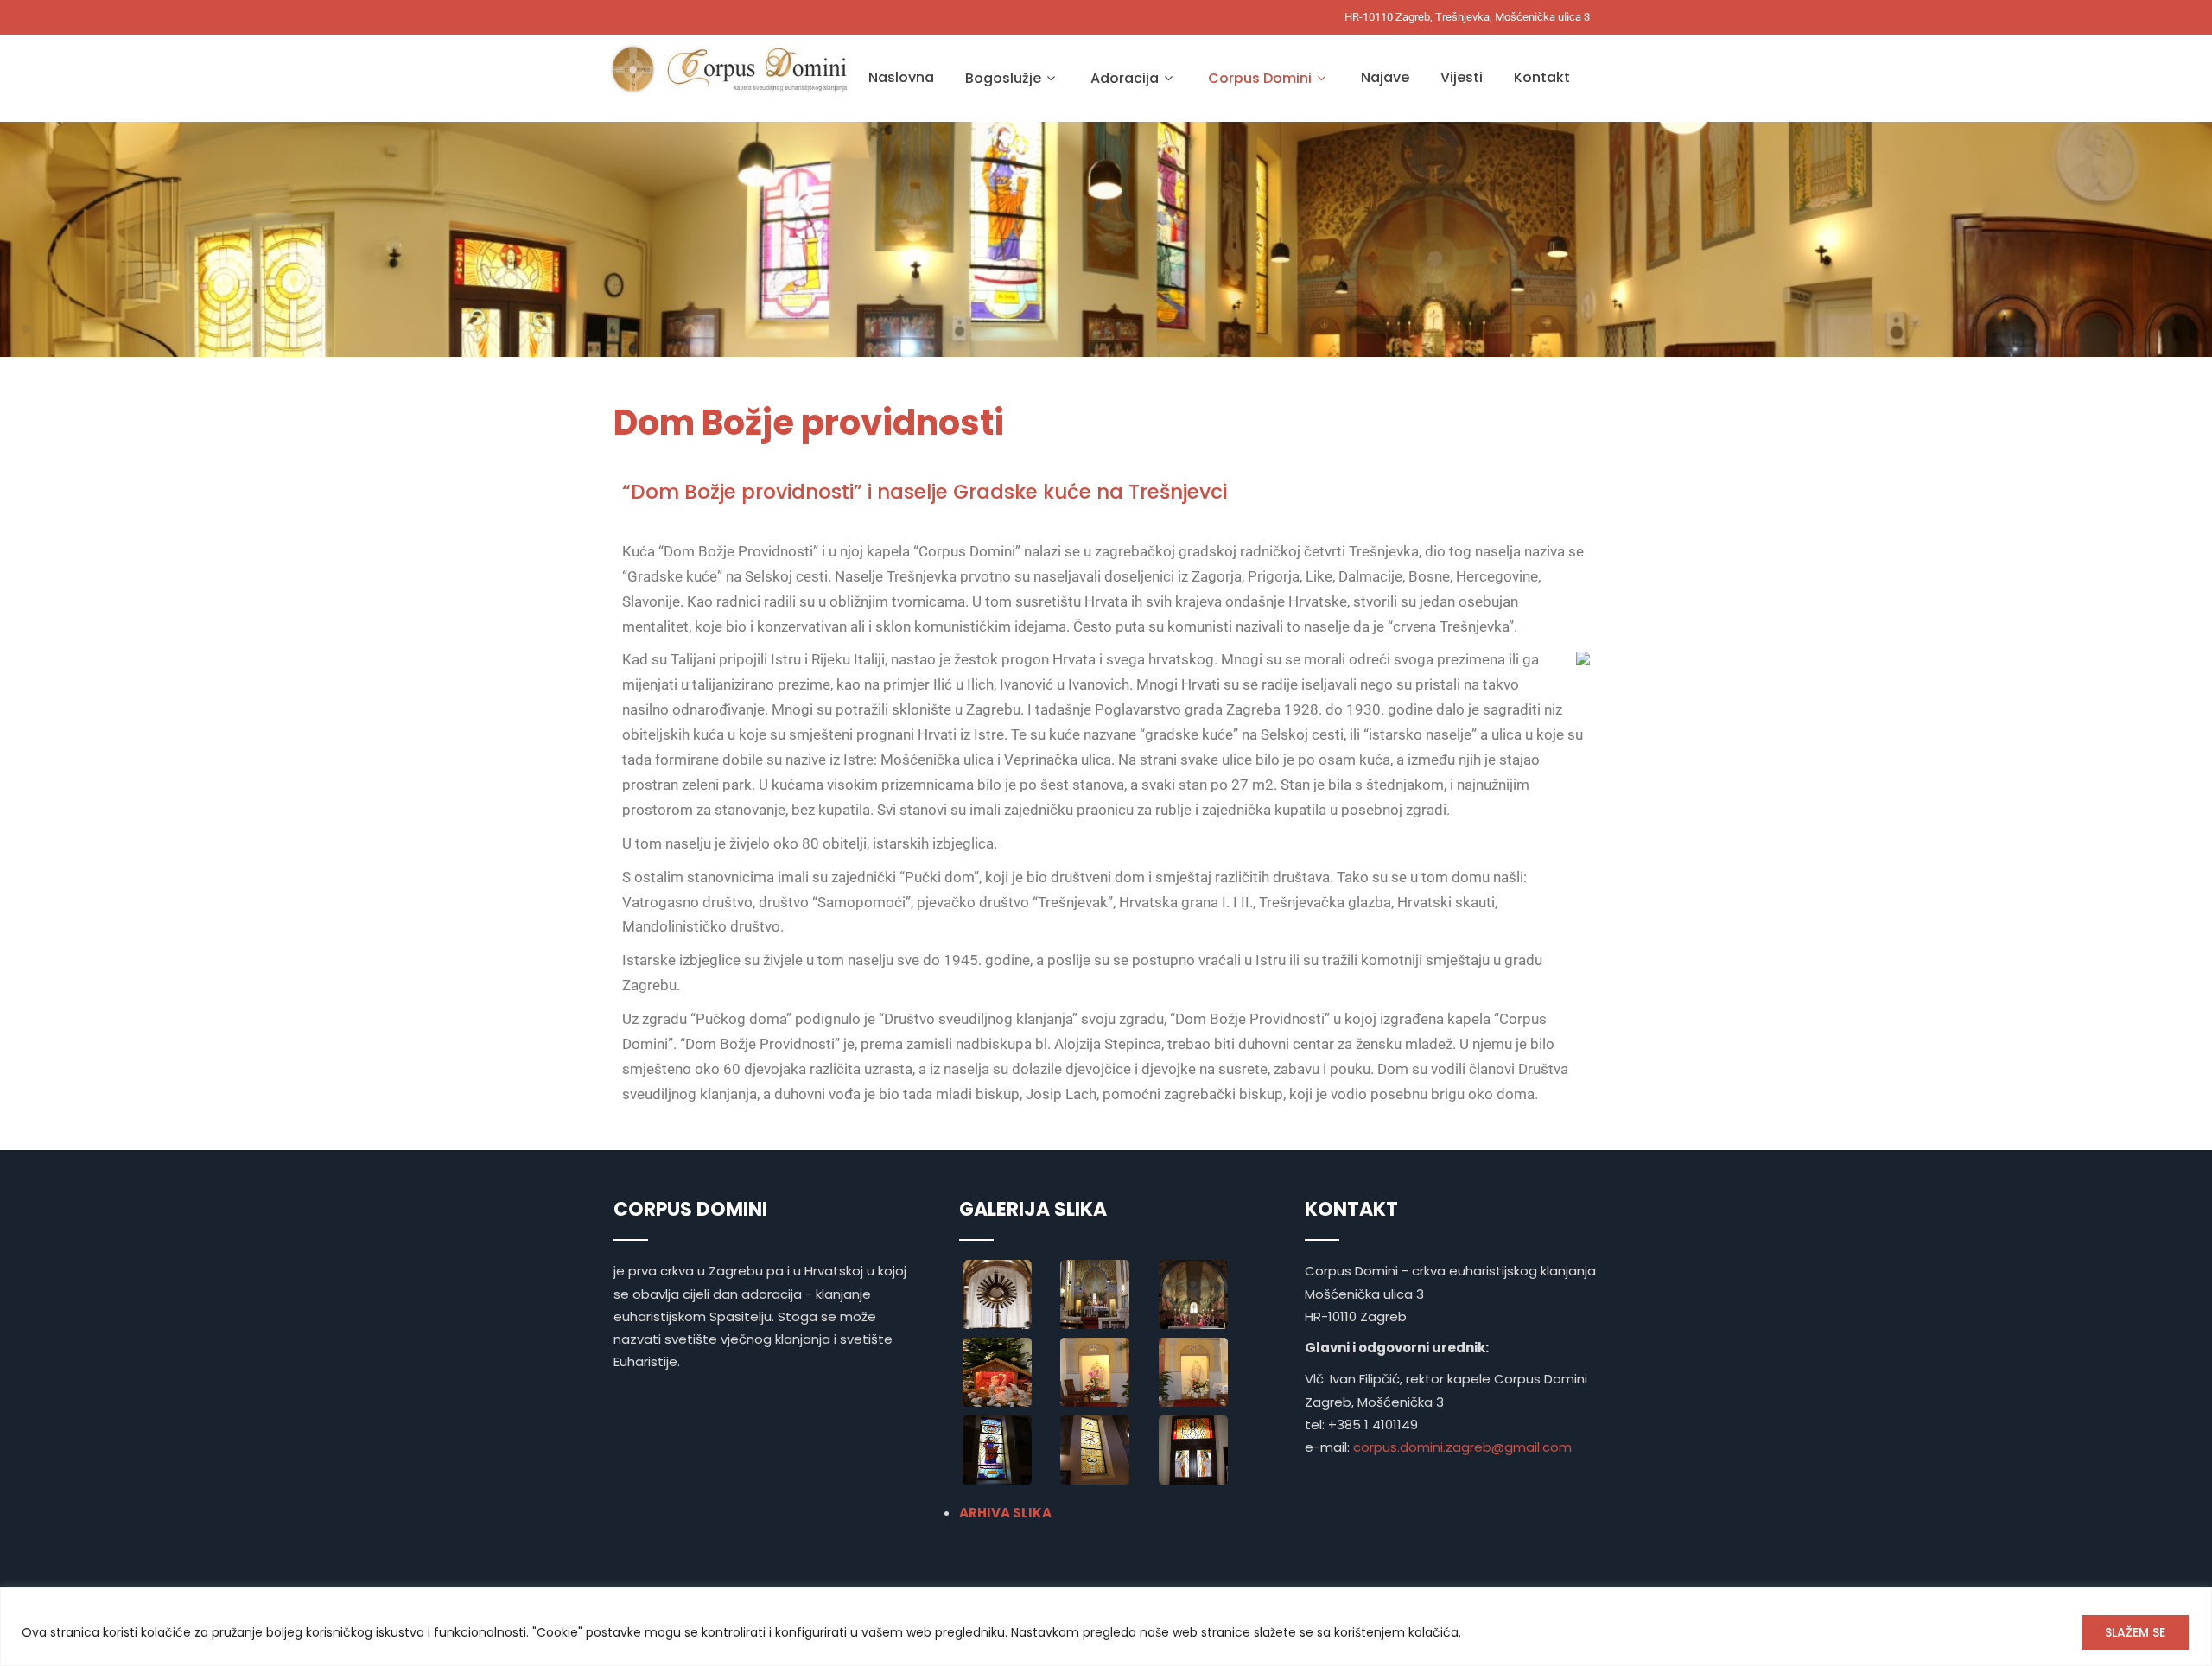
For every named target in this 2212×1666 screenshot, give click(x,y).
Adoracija (1125, 78)
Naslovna (901, 77)
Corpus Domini (1260, 78)
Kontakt (1542, 77)
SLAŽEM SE (2135, 1632)
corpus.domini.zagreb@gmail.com (1462, 1447)
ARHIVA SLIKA (1005, 1513)
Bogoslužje (1003, 78)
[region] (1106, 1627)
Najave (1385, 77)
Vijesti (1462, 77)
